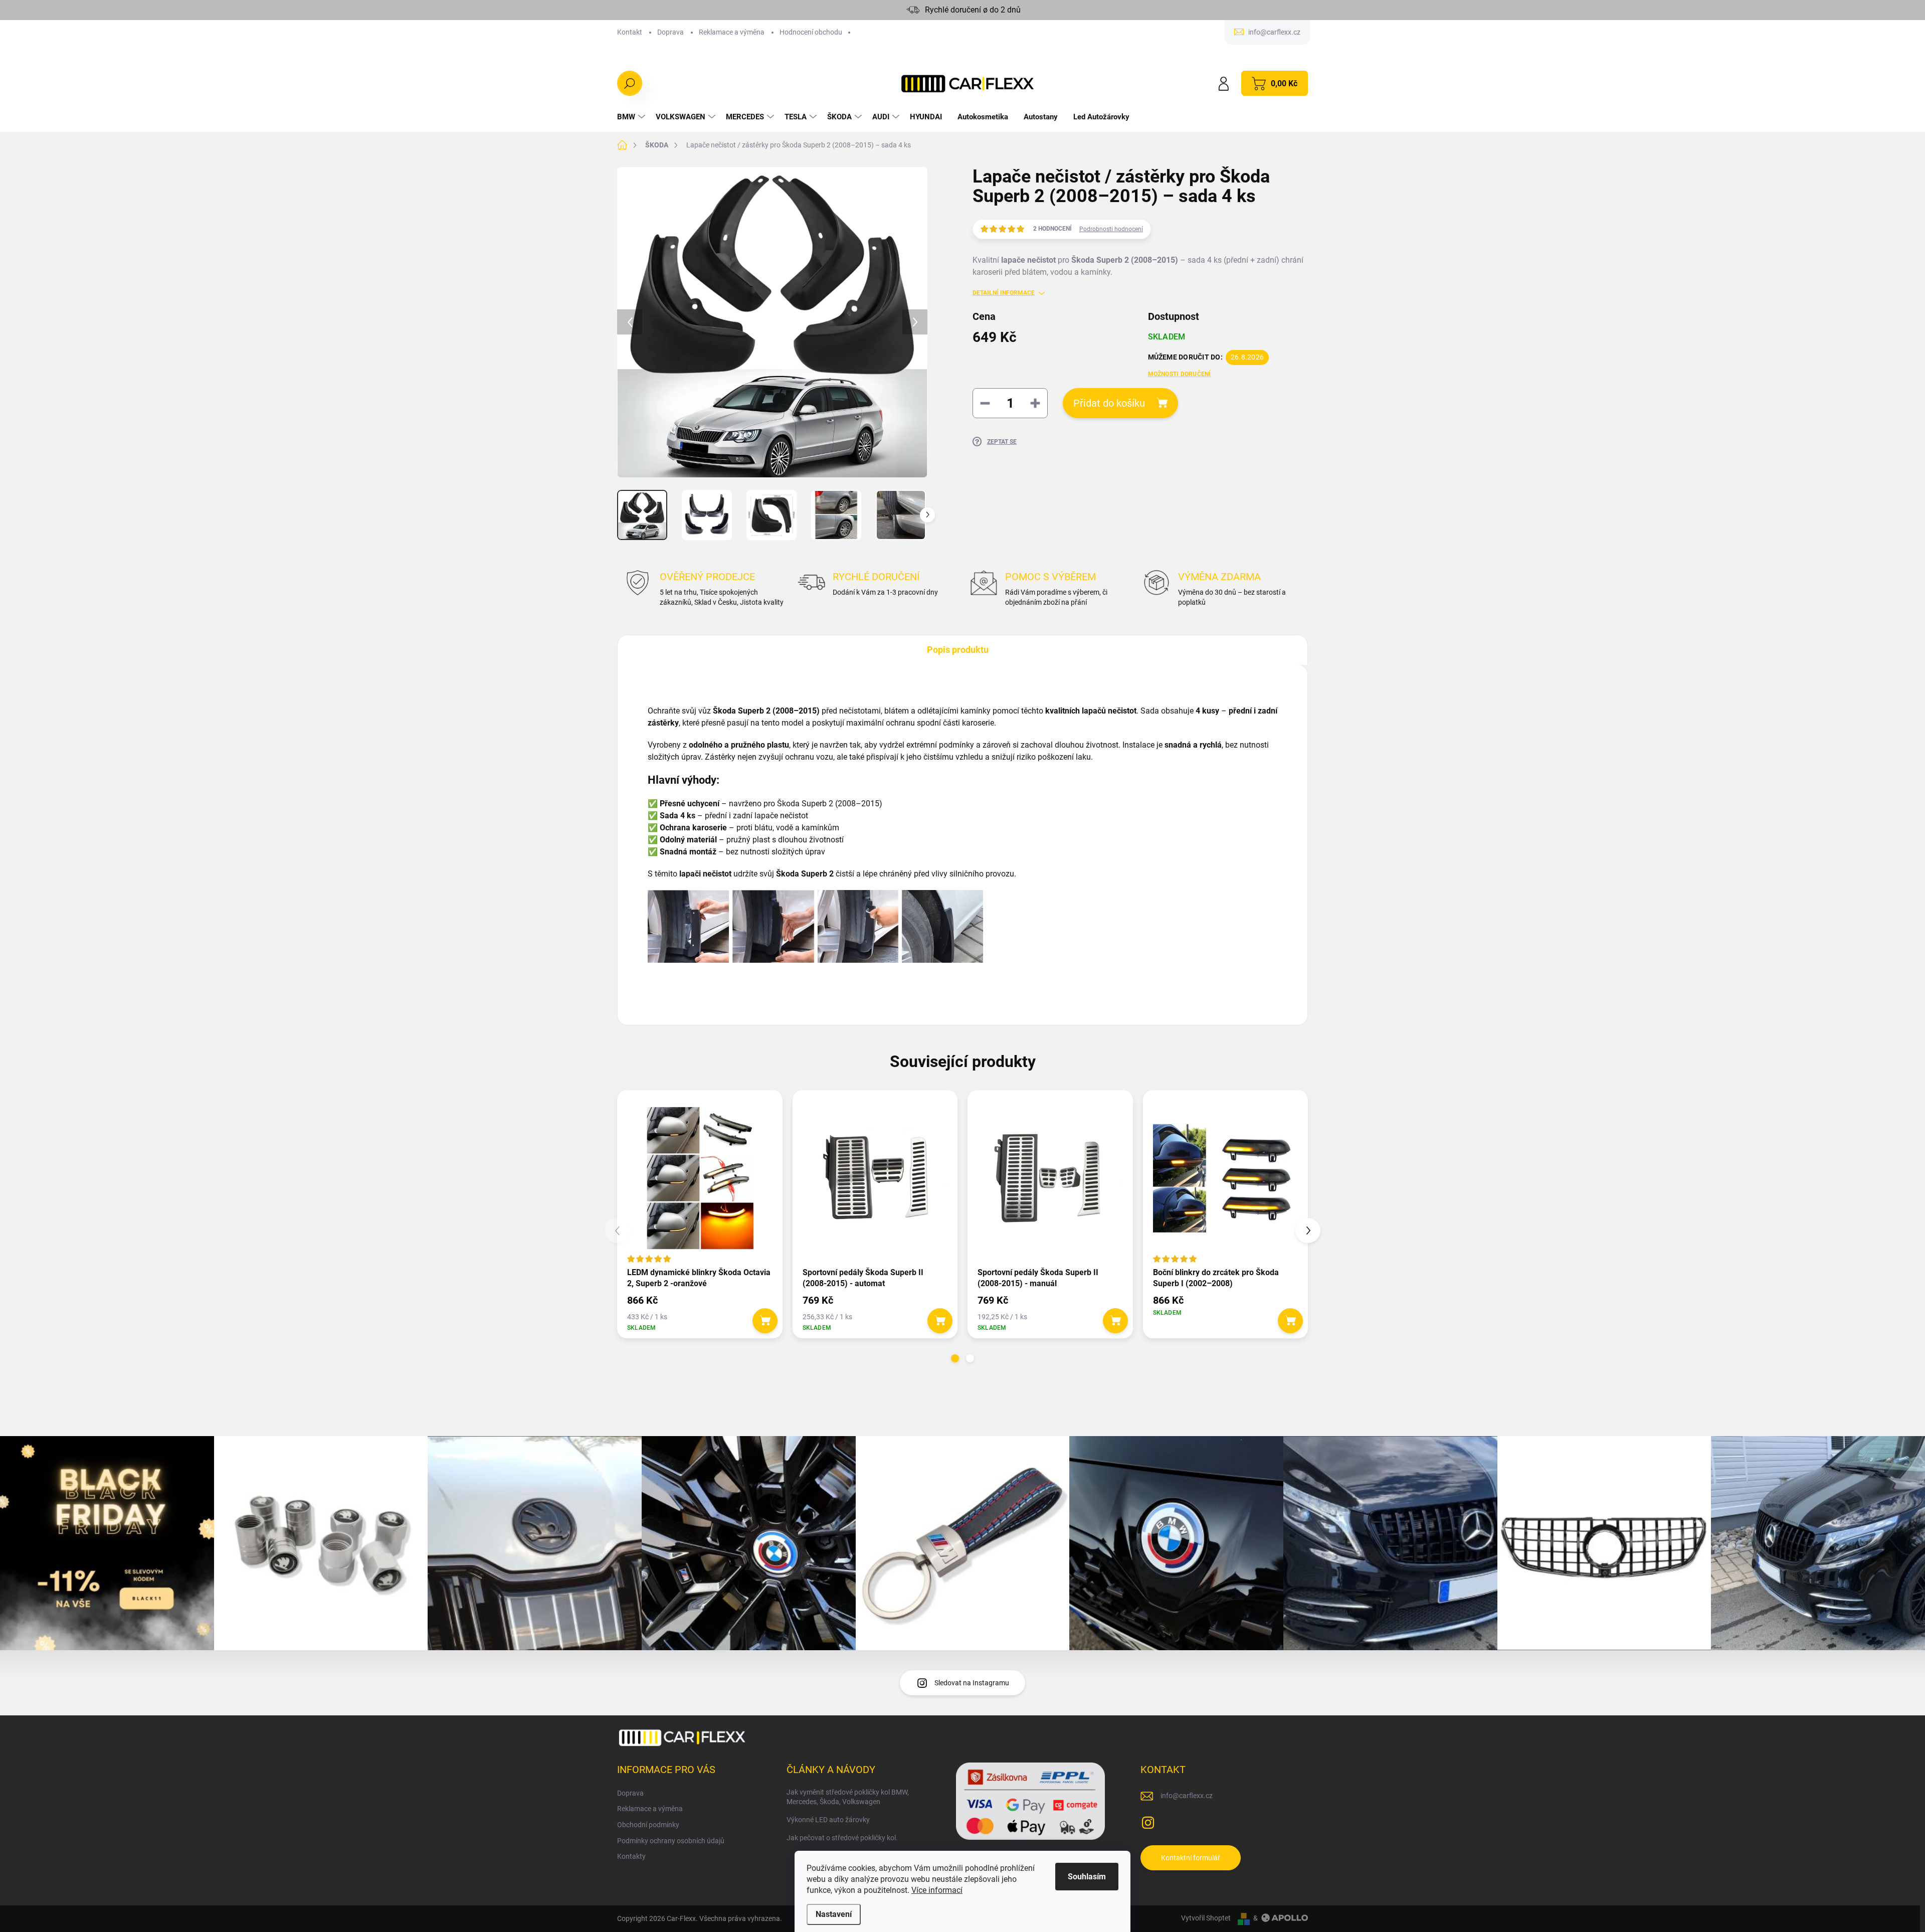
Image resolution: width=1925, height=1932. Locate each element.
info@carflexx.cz (1187, 1796)
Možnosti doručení (1180, 374)
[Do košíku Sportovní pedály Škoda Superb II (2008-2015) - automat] (940, 1321)
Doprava (670, 32)
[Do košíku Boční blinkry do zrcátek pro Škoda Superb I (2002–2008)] (1290, 1321)
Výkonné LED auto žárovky (828, 1820)
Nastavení (834, 1914)
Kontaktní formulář (1191, 1858)
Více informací (937, 1890)
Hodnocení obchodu (811, 32)
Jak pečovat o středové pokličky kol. (842, 1838)
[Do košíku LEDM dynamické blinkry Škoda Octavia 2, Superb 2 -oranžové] (765, 1321)
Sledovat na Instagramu (972, 1683)
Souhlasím (1087, 1877)
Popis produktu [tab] (958, 650)
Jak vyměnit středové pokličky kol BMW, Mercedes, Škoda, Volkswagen (848, 1797)
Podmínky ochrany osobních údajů (671, 1841)
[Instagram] (1148, 1821)
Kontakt (630, 32)
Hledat (630, 83)
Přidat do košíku (1109, 403)
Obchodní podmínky (648, 1825)
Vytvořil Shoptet (1206, 1918)
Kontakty (631, 1856)
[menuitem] (632, 117)
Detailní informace (1004, 293)
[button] (955, 1358)
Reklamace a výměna (732, 32)
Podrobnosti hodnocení (1111, 229)
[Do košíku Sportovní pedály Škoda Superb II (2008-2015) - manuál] (1115, 1321)
